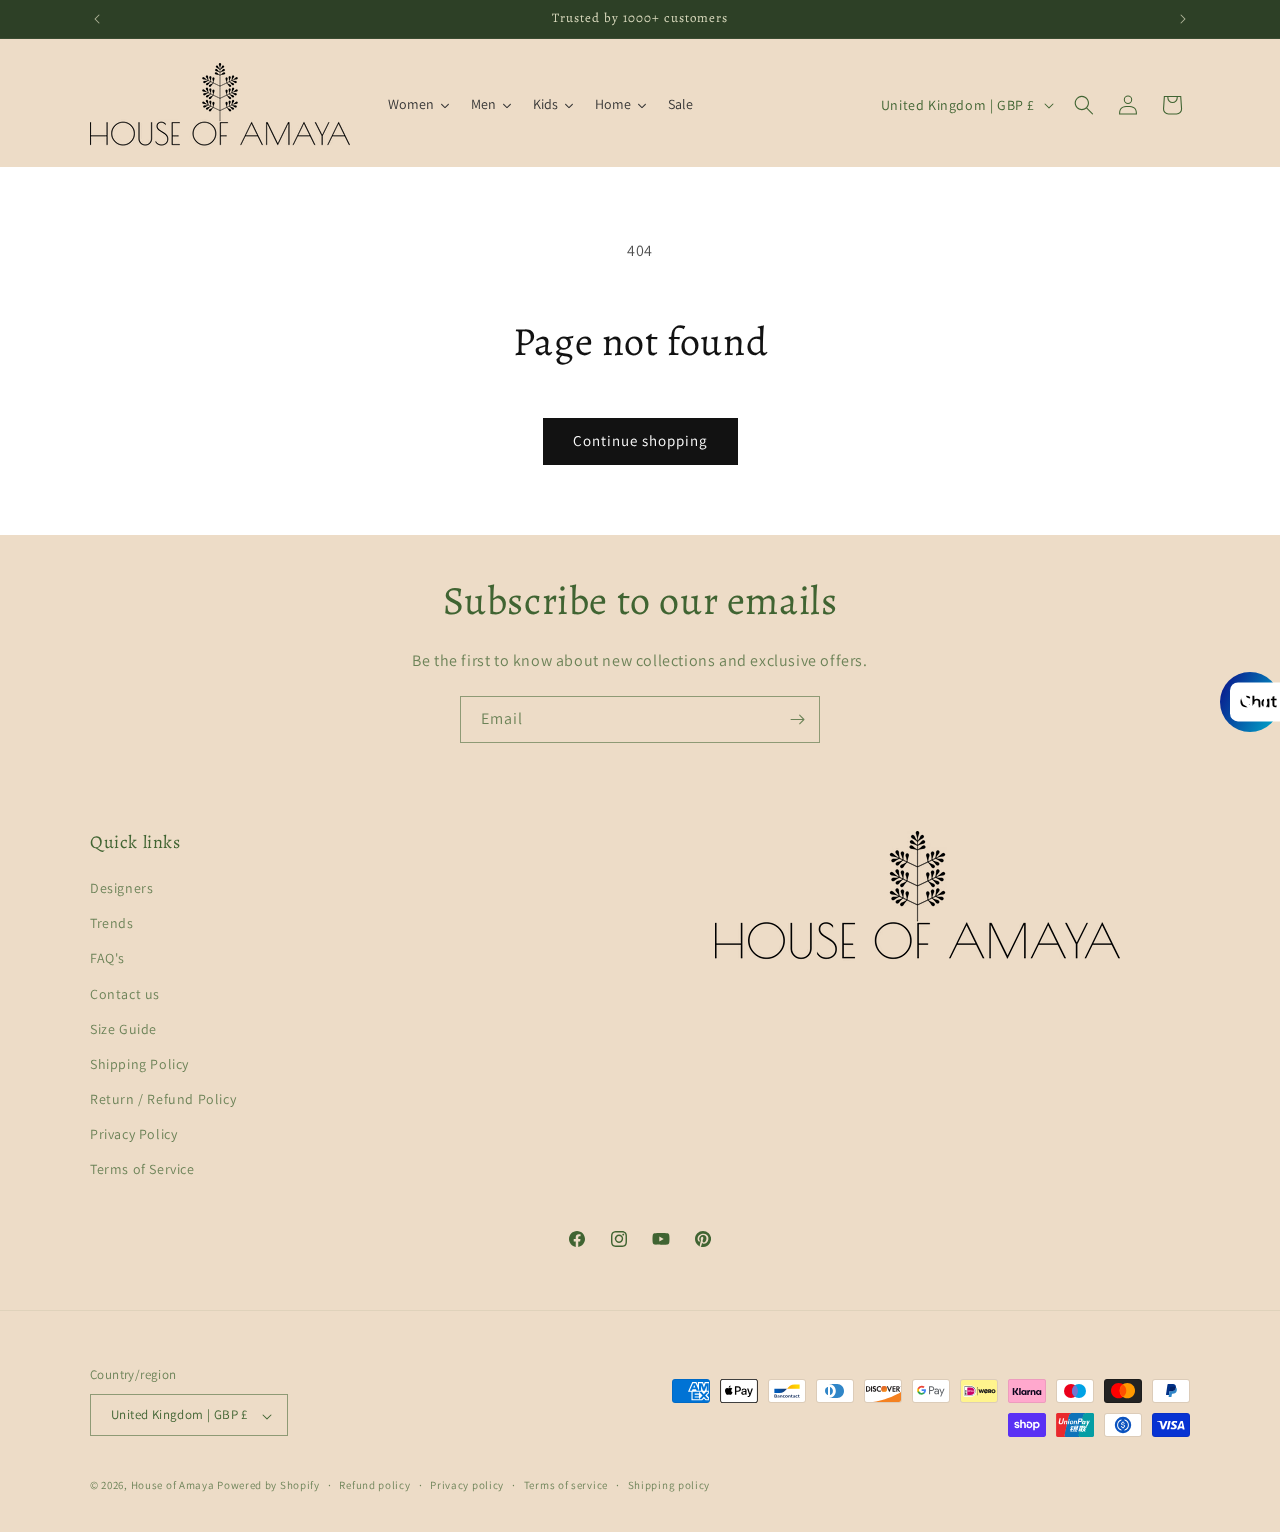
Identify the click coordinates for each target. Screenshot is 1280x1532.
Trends (112, 924)
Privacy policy (467, 1485)
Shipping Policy (139, 1064)
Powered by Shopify (268, 1486)
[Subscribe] (797, 719)
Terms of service (566, 1485)
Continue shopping (640, 440)
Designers (121, 888)
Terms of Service (142, 1170)
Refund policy (374, 1485)
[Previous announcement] (97, 19)
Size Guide (123, 1029)
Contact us (125, 994)
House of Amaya (173, 1486)
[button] (1084, 105)
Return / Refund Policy (163, 1100)
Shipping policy (669, 1485)
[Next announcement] (1183, 19)
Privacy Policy (133, 1135)
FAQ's (107, 959)
